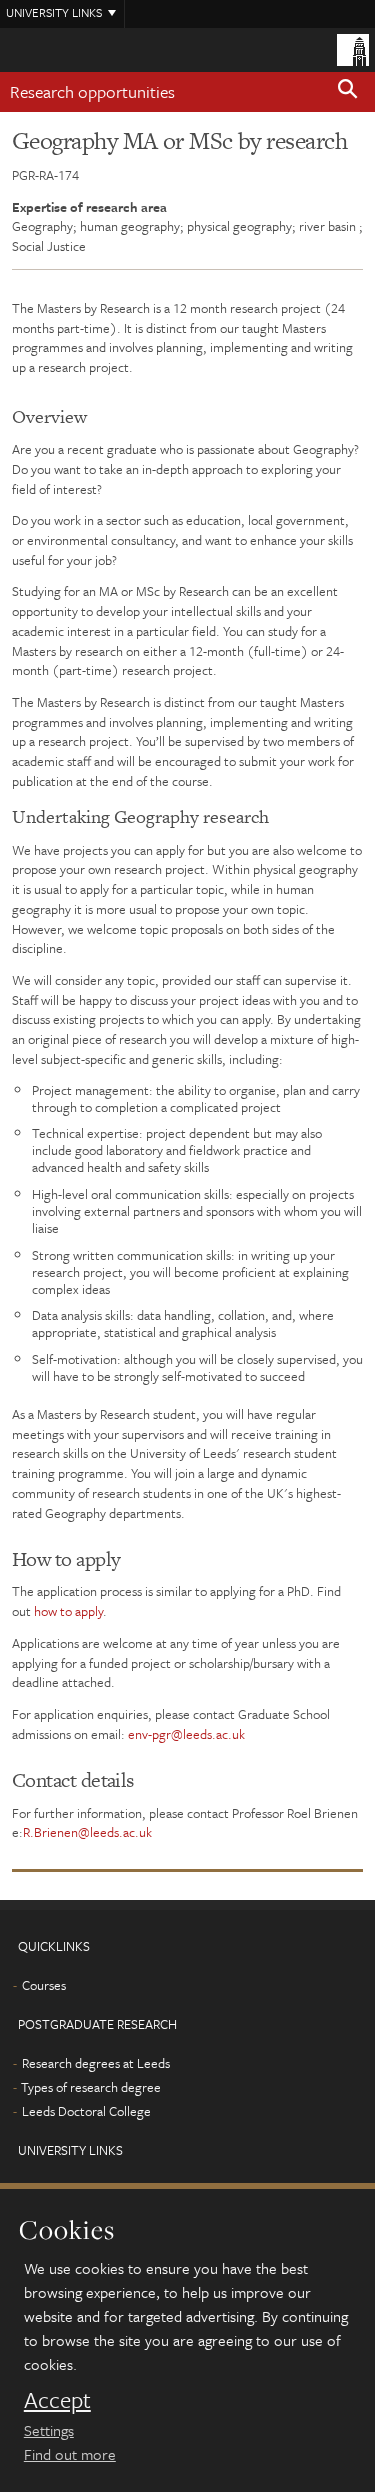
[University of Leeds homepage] (353, 48)
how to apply (68, 1611)
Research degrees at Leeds (96, 2063)
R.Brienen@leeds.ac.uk (87, 1832)
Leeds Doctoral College (86, 2111)
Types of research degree (91, 2087)
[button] (348, 92)
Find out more (70, 2454)
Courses (44, 1985)
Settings (49, 2430)
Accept (57, 2400)
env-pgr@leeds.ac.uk (186, 1734)
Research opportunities (92, 91)
